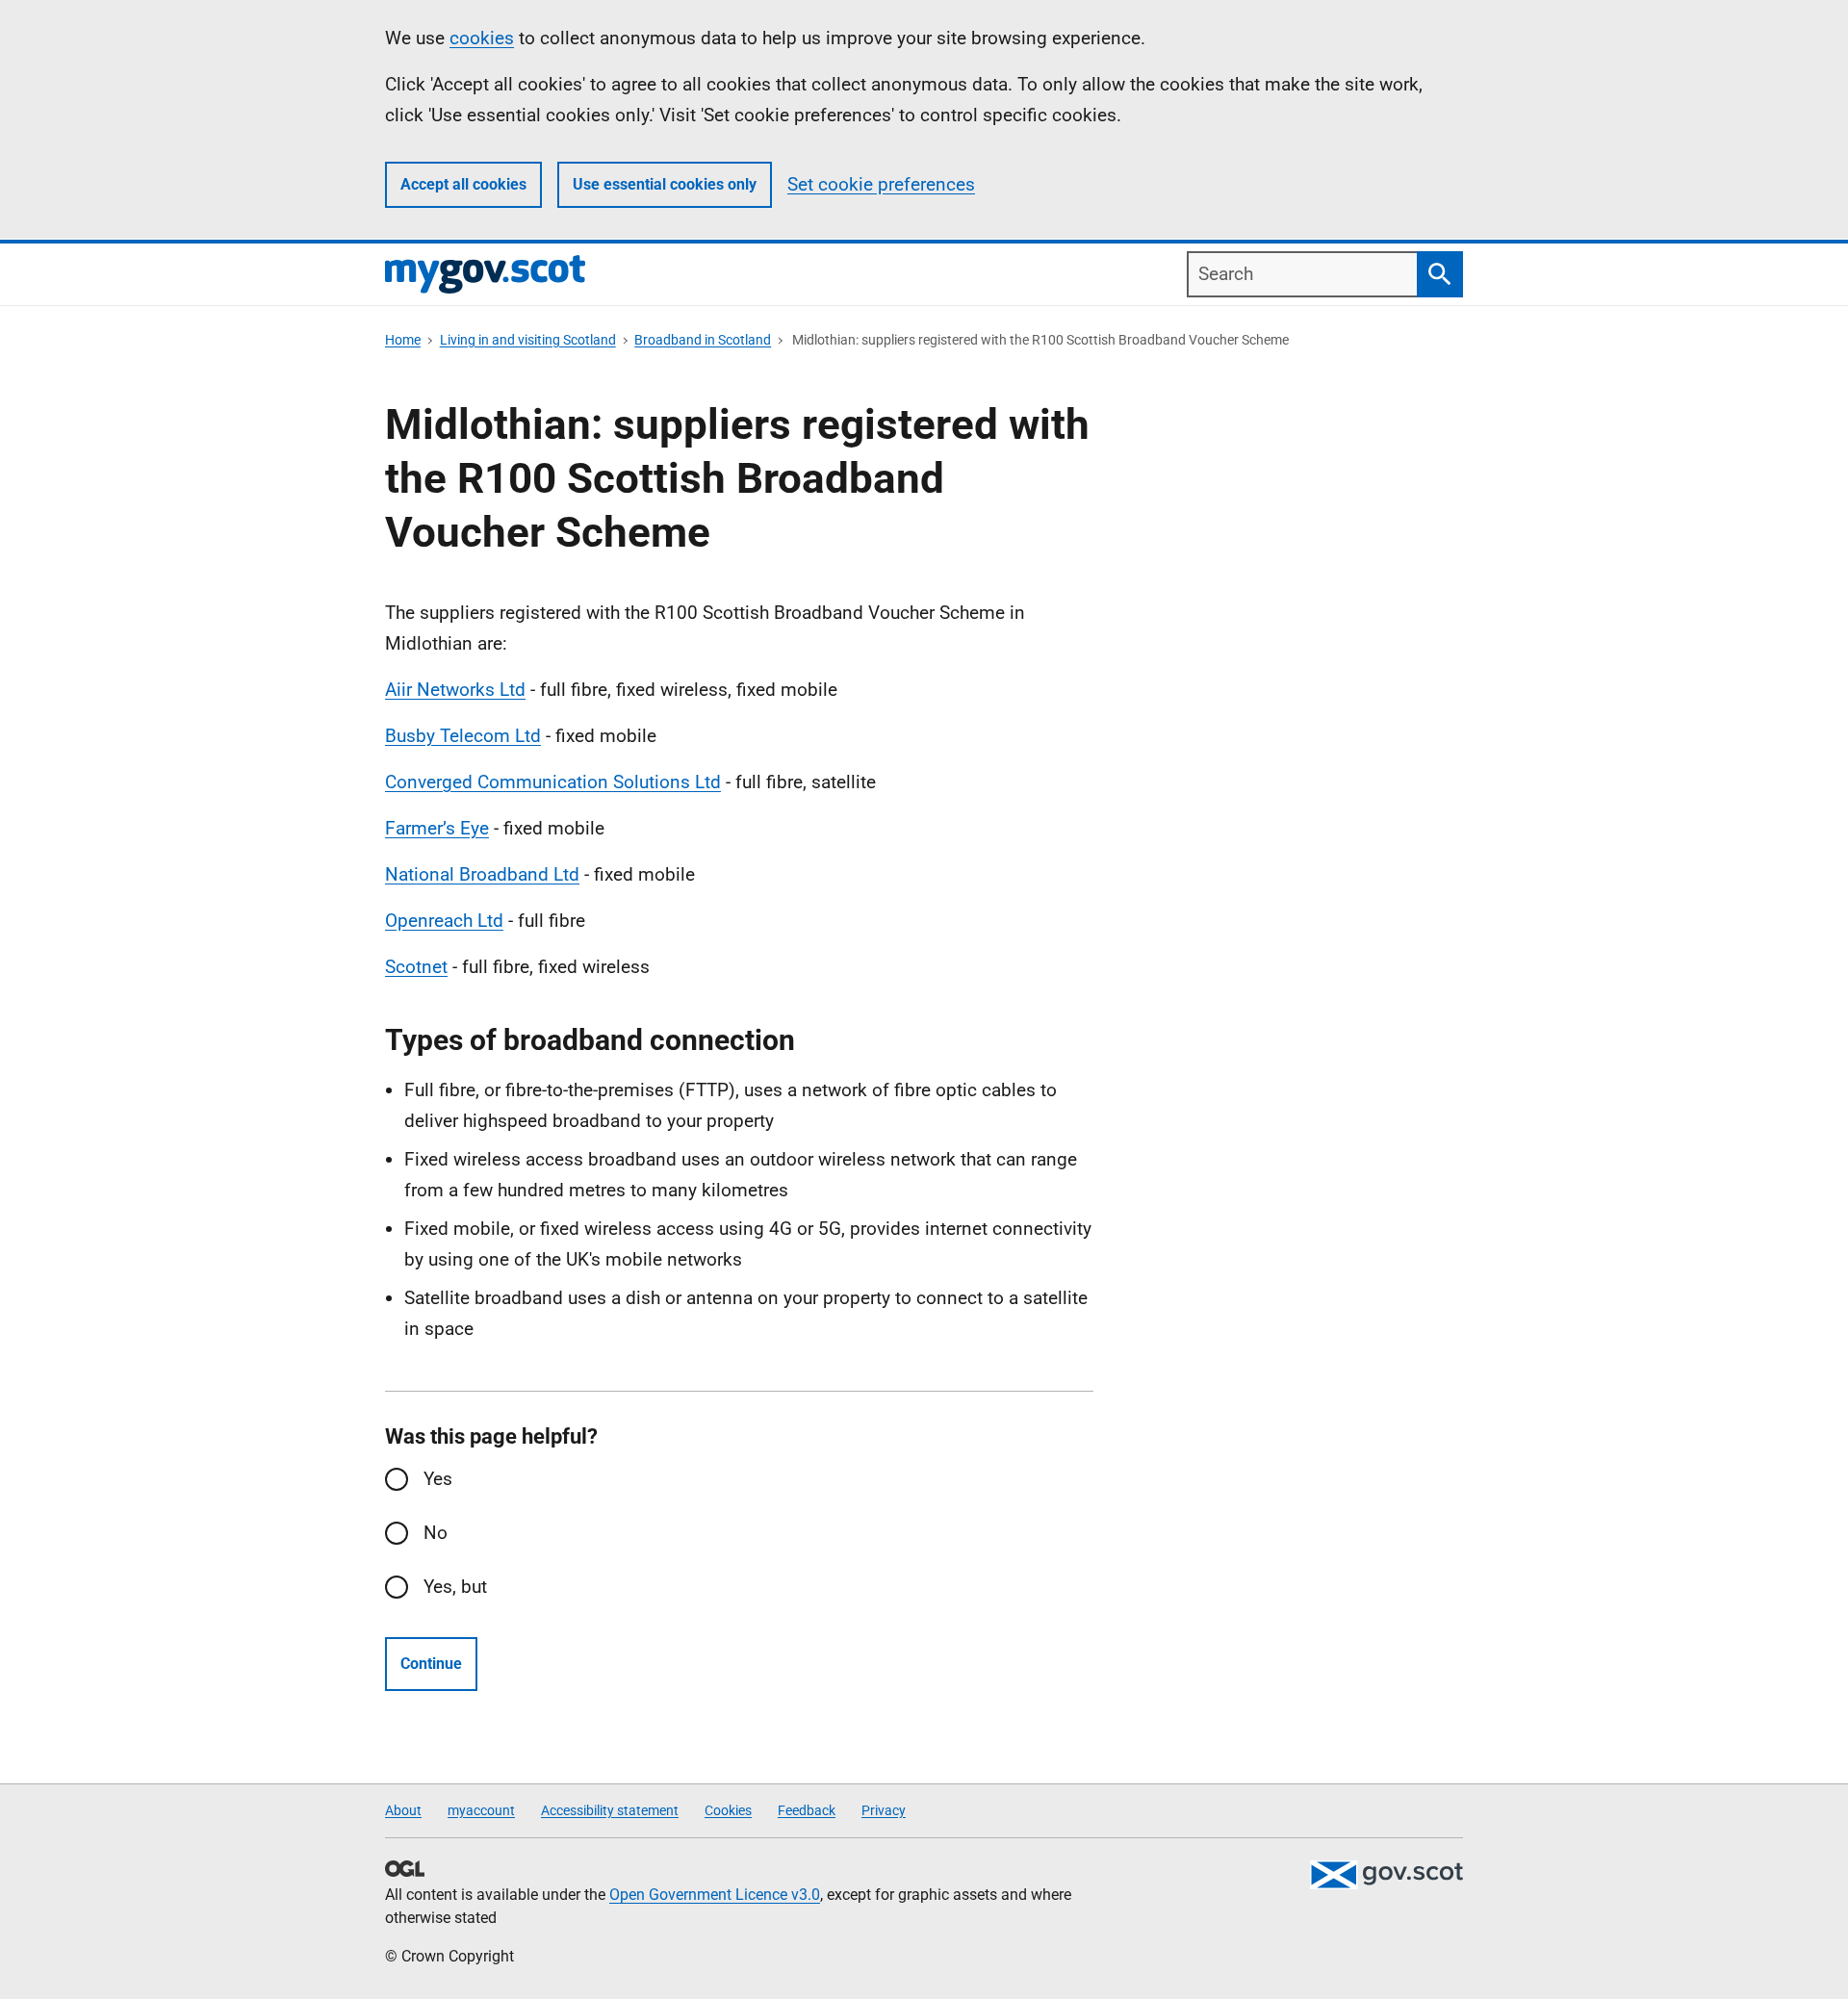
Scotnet (416, 967)
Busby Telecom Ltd (463, 736)
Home (403, 340)
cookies (482, 38)
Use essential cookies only (665, 184)
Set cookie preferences (881, 184)
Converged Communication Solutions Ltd (553, 782)
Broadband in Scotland (703, 340)
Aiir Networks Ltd (455, 690)
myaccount (481, 1810)
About (403, 1810)
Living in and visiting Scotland (528, 340)
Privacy (884, 1810)
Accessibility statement (610, 1810)
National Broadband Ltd (482, 874)
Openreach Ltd (444, 921)
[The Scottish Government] (1386, 1875)
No (436, 1533)
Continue (431, 1664)
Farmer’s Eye (437, 828)
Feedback (807, 1810)
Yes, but (455, 1587)
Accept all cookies (463, 184)
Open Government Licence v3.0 (715, 1895)
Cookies (728, 1810)
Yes (438, 1479)
